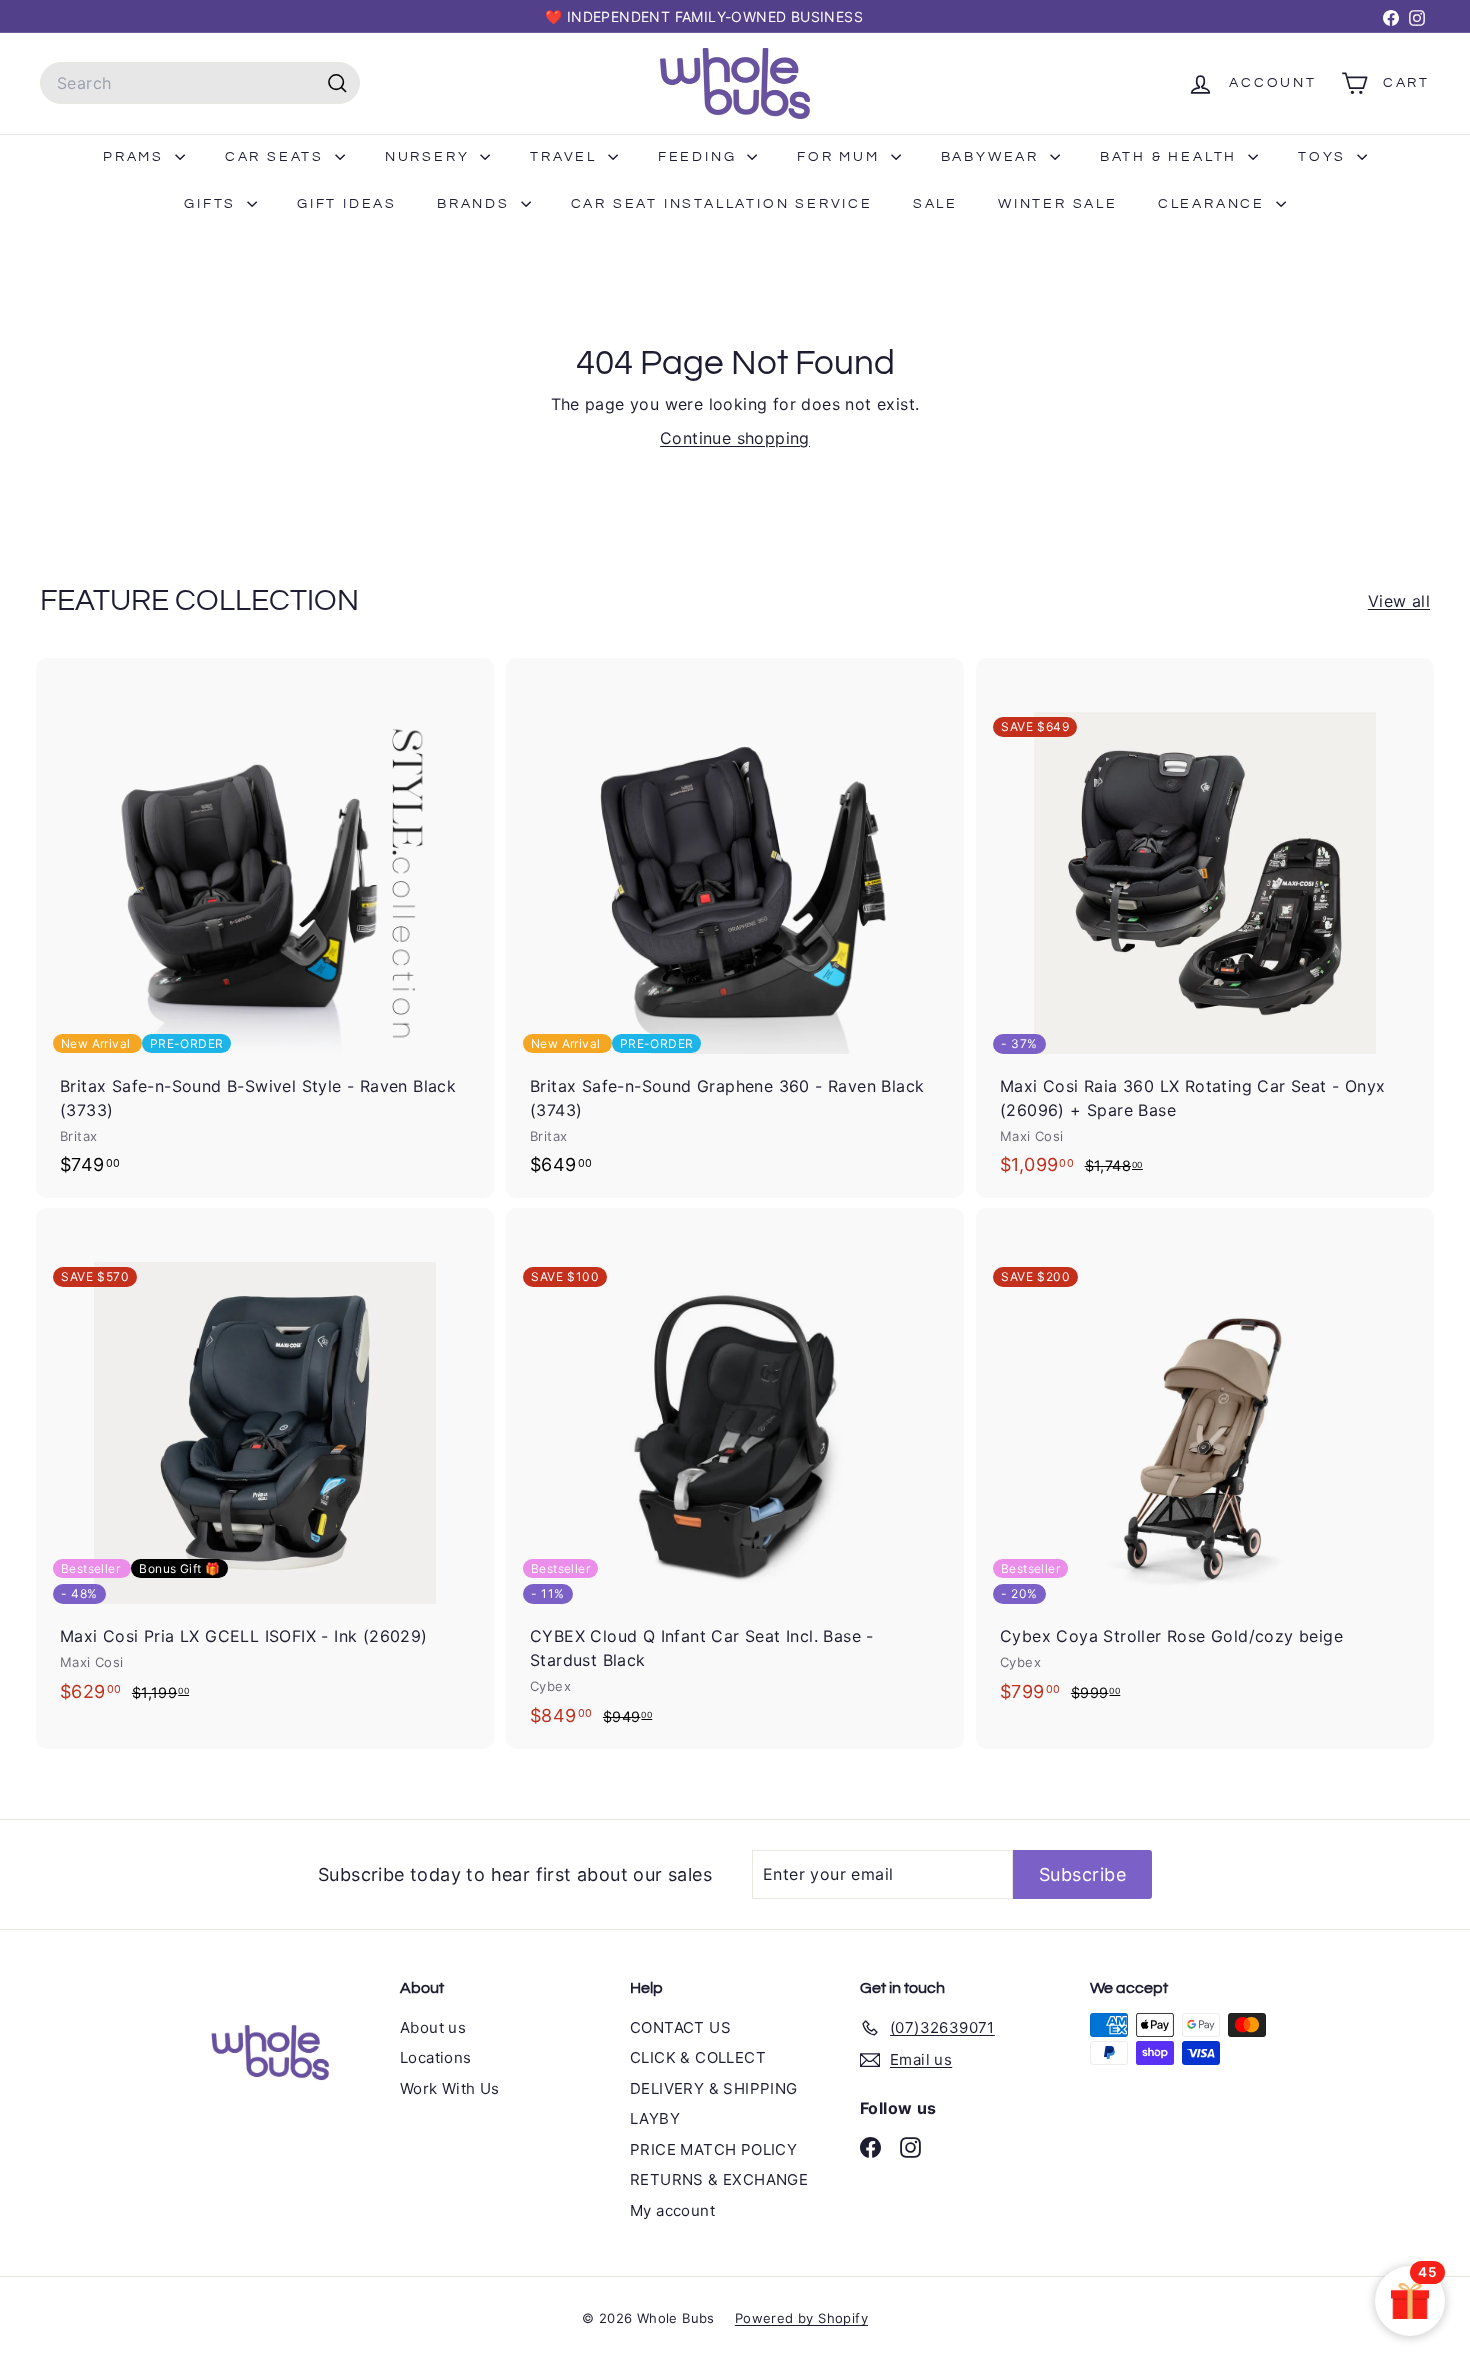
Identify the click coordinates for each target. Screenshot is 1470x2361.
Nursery (430, 157)
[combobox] (200, 83)
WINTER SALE (1058, 204)
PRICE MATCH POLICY (713, 2149)
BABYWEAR (993, 157)
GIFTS (213, 204)
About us (433, 2027)
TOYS (1325, 157)
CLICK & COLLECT (698, 2057)
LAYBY (655, 2118)
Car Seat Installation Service (722, 204)
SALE (935, 204)
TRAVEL (566, 157)
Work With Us (450, 2088)
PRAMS (136, 157)
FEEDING (700, 157)
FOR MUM (841, 157)
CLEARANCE (1214, 204)
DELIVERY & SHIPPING (714, 2088)
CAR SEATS (277, 157)
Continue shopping (735, 438)
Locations (436, 2057)
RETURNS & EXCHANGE (719, 2179)
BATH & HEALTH (1171, 157)
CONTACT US (680, 2027)
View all (1399, 601)
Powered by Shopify (801, 2318)
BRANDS (476, 204)
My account (672, 2210)
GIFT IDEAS (347, 204)
